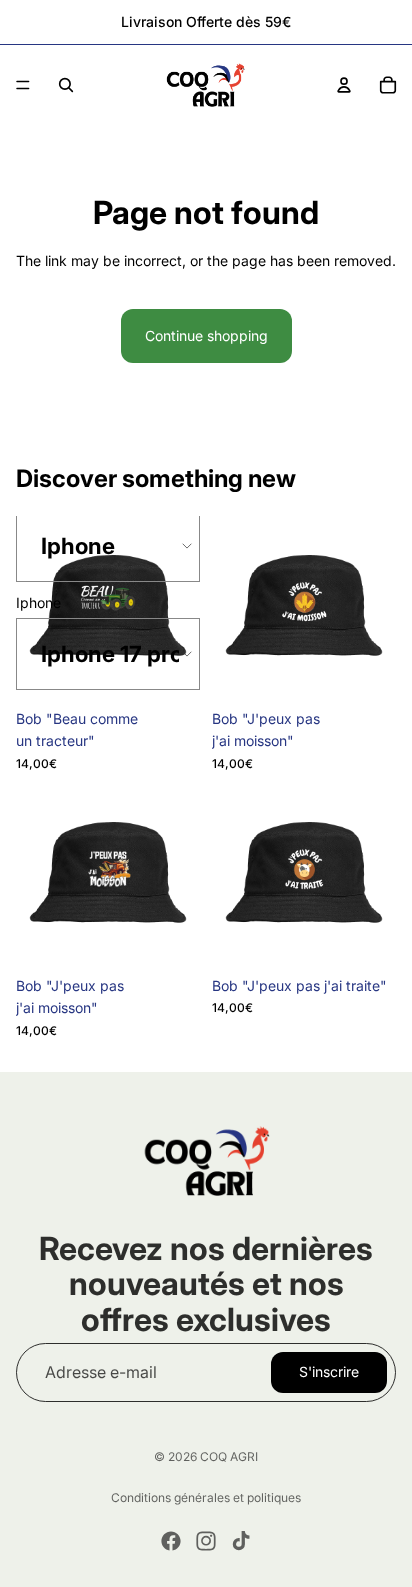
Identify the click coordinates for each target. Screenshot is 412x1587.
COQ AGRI (229, 1456)
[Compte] (344, 85)
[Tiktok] (241, 1541)
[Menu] (23, 85)
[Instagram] (206, 1541)
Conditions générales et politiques (206, 1497)
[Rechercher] (66, 85)
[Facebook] (171, 1541)
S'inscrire (329, 1371)
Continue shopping (206, 335)
